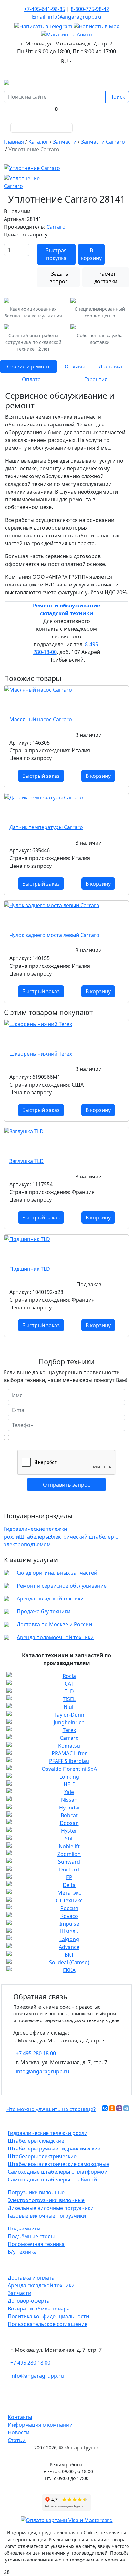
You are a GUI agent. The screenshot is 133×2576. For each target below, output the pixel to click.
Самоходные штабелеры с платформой (58, 2172)
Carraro (56, 227)
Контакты (20, 2417)
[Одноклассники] (112, 2108)
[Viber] (119, 2108)
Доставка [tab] (110, 366)
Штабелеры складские (36, 2141)
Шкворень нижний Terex (41, 1054)
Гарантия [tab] (96, 379)
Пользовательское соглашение (48, 2324)
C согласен (64, 1440)
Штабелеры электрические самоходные (58, 2164)
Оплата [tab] (31, 379)
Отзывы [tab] (75, 366)
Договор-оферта (29, 2301)
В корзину (91, 254)
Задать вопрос (59, 277)
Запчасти (20, 2293)
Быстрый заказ (41, 776)
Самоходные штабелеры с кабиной (52, 2180)
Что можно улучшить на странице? (51, 2109)
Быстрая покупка (56, 254)
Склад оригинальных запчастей (57, 1573)
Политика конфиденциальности (48, 2316)
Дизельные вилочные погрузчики (51, 2208)
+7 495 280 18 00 (36, 2053)
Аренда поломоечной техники (55, 1637)
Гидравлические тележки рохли (48, 2133)
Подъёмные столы (31, 2236)
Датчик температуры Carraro (46, 827)
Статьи (17, 2440)
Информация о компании (40, 2425)
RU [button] (65, 61)
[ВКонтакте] (105, 2108)
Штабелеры (34, 1537)
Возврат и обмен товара (39, 2309)
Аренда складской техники (50, 1599)
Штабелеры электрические (42, 2156)
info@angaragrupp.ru (43, 2071)
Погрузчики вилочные (36, 2192)
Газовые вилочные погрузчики (47, 2216)
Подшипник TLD (30, 1269)
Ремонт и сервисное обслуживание (62, 1586)
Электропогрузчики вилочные (46, 2200)
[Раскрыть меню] (119, 128)
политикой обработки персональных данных (66, 1437)
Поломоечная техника (36, 2244)
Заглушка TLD (26, 1161)
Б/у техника (22, 2252)
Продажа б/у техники (44, 1611)
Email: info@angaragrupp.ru (67, 17)
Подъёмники (24, 2229)
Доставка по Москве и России (54, 1624)
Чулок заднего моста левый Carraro (54, 935)
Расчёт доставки (106, 277)
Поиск (117, 97)
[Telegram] (126, 2108)
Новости (19, 2432)
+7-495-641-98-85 (45, 9)
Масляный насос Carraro (41, 719)
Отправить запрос (66, 1485)
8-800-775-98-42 (90, 9)
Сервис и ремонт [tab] (29, 366)
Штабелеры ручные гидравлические (54, 2149)
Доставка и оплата (31, 2278)
